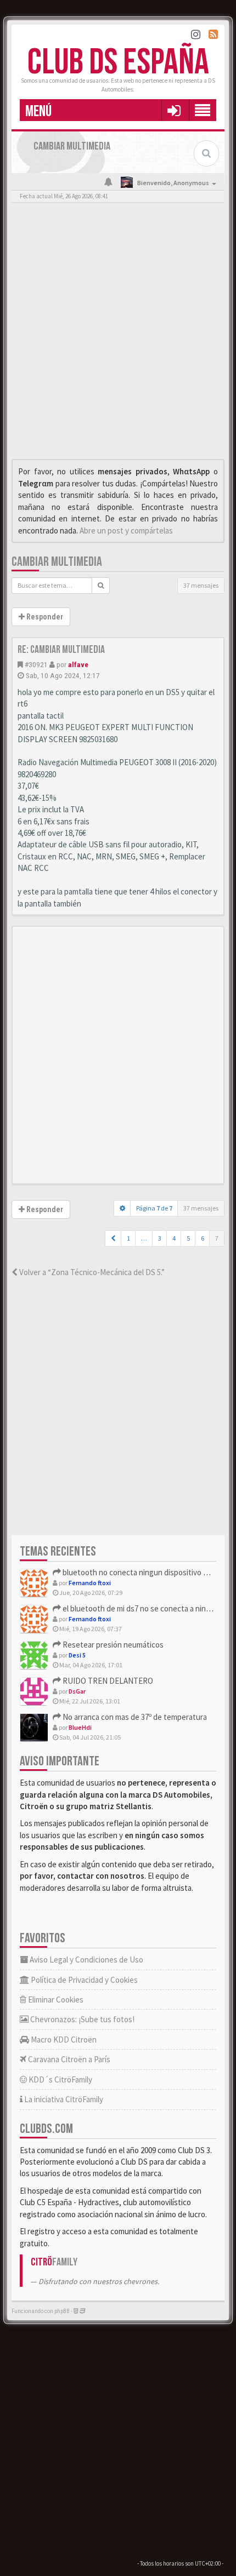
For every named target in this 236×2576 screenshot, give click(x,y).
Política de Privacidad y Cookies (83, 1980)
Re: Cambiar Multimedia (61, 650)
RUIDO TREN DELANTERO (107, 1681)
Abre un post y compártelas (126, 530)
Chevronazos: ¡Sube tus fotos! (82, 2019)
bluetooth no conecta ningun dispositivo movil (141, 1572)
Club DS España (118, 63)
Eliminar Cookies (55, 2000)
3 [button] (160, 1238)
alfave (78, 664)
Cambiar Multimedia (57, 562)
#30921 (36, 664)
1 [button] (128, 1238)
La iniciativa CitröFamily (63, 2099)
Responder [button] (44, 617)
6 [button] (203, 1238)
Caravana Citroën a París (68, 2059)
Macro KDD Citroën (63, 2039)
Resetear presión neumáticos (112, 1645)
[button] (174, 110)
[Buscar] (101, 586)
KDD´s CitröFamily (60, 2079)
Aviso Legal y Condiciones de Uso (86, 1960)
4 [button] (174, 1238)
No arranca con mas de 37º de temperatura (134, 1717)
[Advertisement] (118, 334)
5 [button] (188, 1238)
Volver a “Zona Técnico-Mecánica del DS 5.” (91, 1272)
